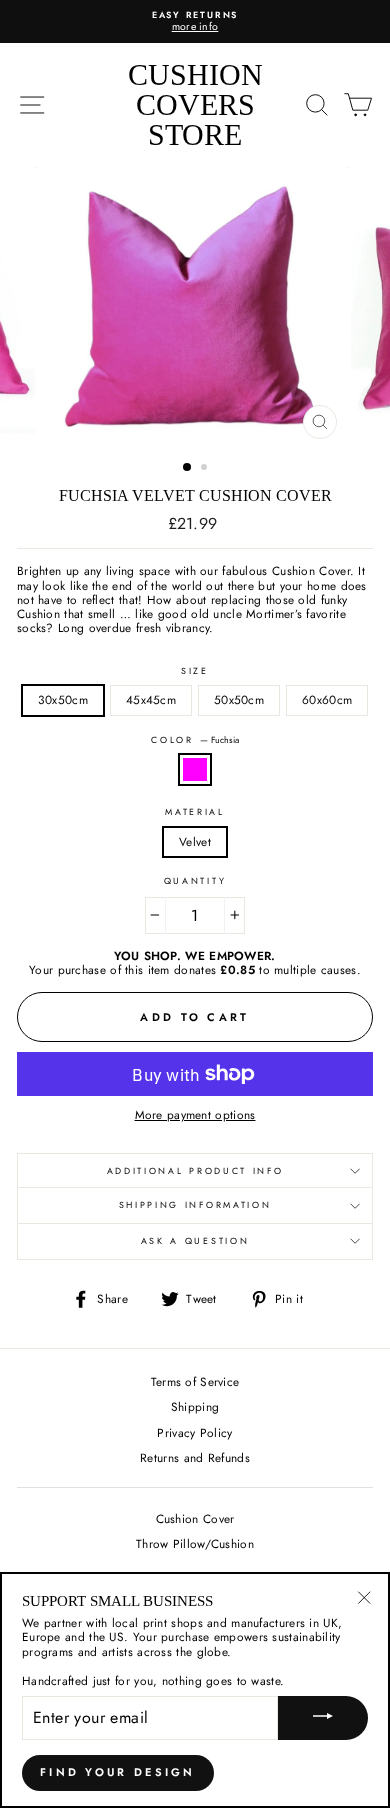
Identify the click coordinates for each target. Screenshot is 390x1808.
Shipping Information (195, 1204)
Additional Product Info (195, 1170)
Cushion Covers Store (195, 104)
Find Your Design (118, 1772)
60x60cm (327, 699)
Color (194, 740)
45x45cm (151, 699)
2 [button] (206, 469)
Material (194, 812)
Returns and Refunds (195, 1457)
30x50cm (63, 699)
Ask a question (195, 1240)
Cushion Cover (195, 1518)
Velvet (195, 841)
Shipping (195, 1406)
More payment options (195, 1115)
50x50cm (239, 699)
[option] (195, 21)
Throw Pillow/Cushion (195, 1543)
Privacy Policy (194, 1432)
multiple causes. (317, 969)
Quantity (195, 881)
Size (195, 671)
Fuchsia (195, 769)
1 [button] (188, 468)
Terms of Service (195, 1381)
